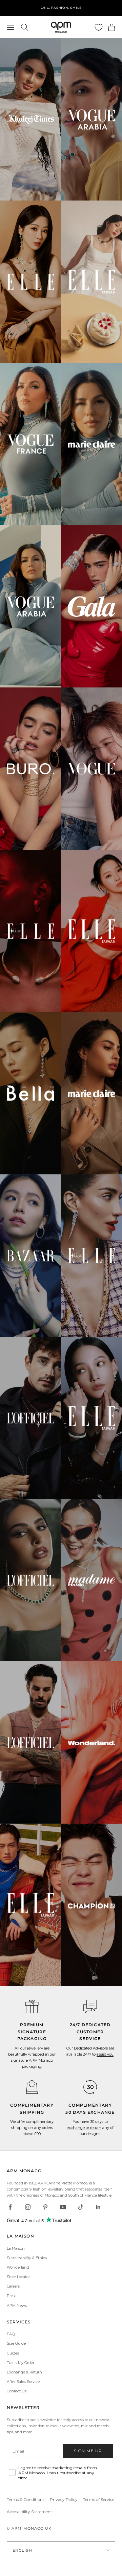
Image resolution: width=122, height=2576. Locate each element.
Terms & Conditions (26, 2499)
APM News (17, 2305)
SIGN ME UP (88, 2451)
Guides (13, 2353)
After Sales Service (23, 2382)
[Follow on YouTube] (63, 2207)
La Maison (16, 2248)
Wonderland (18, 2267)
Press (12, 2296)
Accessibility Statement (29, 2512)
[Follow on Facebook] (10, 2207)
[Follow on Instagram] (28, 2207)
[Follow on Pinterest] (45, 2207)
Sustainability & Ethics (27, 2258)
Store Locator (18, 2277)
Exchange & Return (24, 2372)
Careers (13, 2286)
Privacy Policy (64, 2499)
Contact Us (17, 2391)
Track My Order (21, 2363)
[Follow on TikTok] (81, 2207)
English (22, 2550)
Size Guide (16, 2343)
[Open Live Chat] (90, 2007)
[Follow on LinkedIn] (98, 2207)
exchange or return (84, 2128)
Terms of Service (99, 2499)
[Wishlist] (99, 27)
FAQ (11, 2334)
